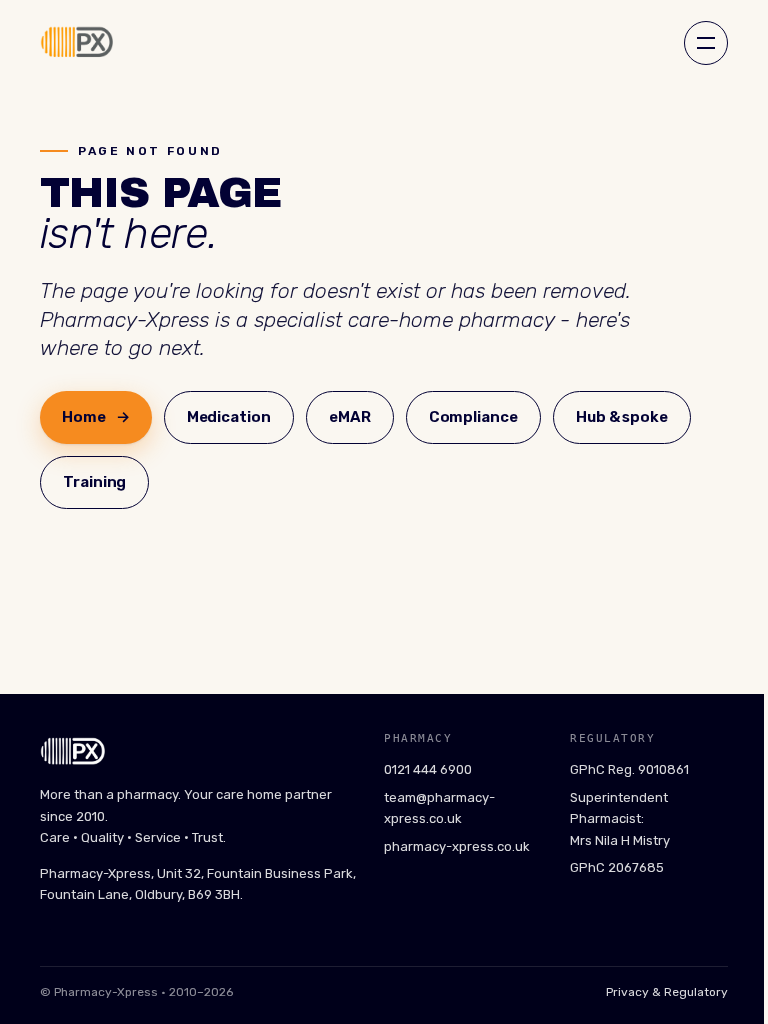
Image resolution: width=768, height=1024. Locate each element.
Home (96, 417)
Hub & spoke (622, 417)
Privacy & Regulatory (667, 992)
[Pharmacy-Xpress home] (76, 43)
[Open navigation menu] (706, 43)
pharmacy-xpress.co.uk (457, 846)
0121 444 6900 (428, 769)
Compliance (473, 417)
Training (94, 482)
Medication (229, 417)
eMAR (350, 417)
